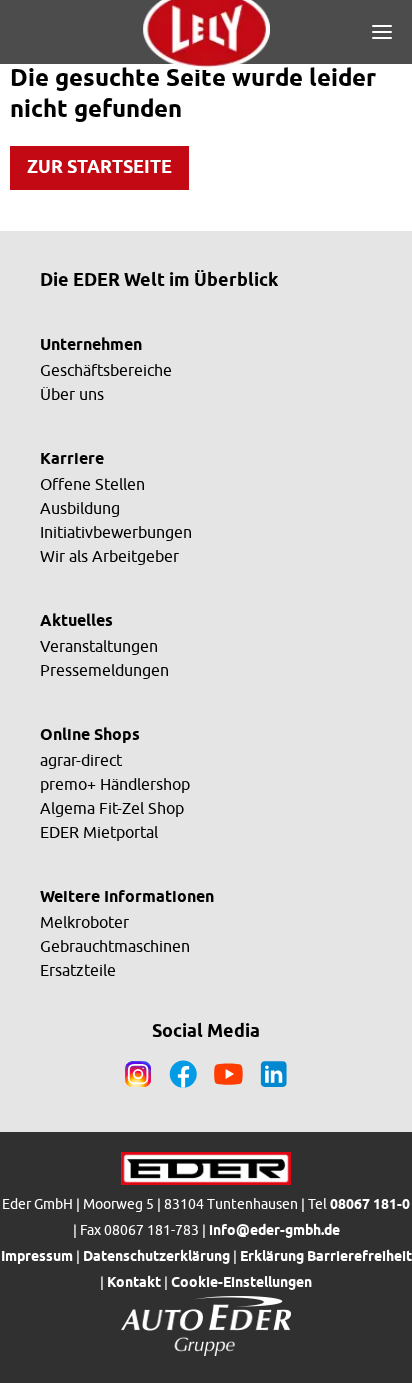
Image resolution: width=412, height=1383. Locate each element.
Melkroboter (84, 922)
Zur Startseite (99, 168)
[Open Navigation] (382, 32)
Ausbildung (80, 508)
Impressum (37, 1257)
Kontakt (134, 1283)
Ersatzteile (78, 970)
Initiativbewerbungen (116, 532)
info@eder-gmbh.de (274, 1231)
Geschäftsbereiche (106, 370)
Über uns (72, 394)
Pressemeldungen (104, 670)
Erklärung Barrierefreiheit (326, 1257)
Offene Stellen (92, 484)
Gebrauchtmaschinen (115, 946)
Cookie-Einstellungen (241, 1283)
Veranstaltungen (99, 646)
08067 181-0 (370, 1205)
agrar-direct (81, 760)
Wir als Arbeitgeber (109, 556)
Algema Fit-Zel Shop (112, 808)
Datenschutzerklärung (156, 1257)
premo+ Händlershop (115, 784)
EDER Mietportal (99, 832)
